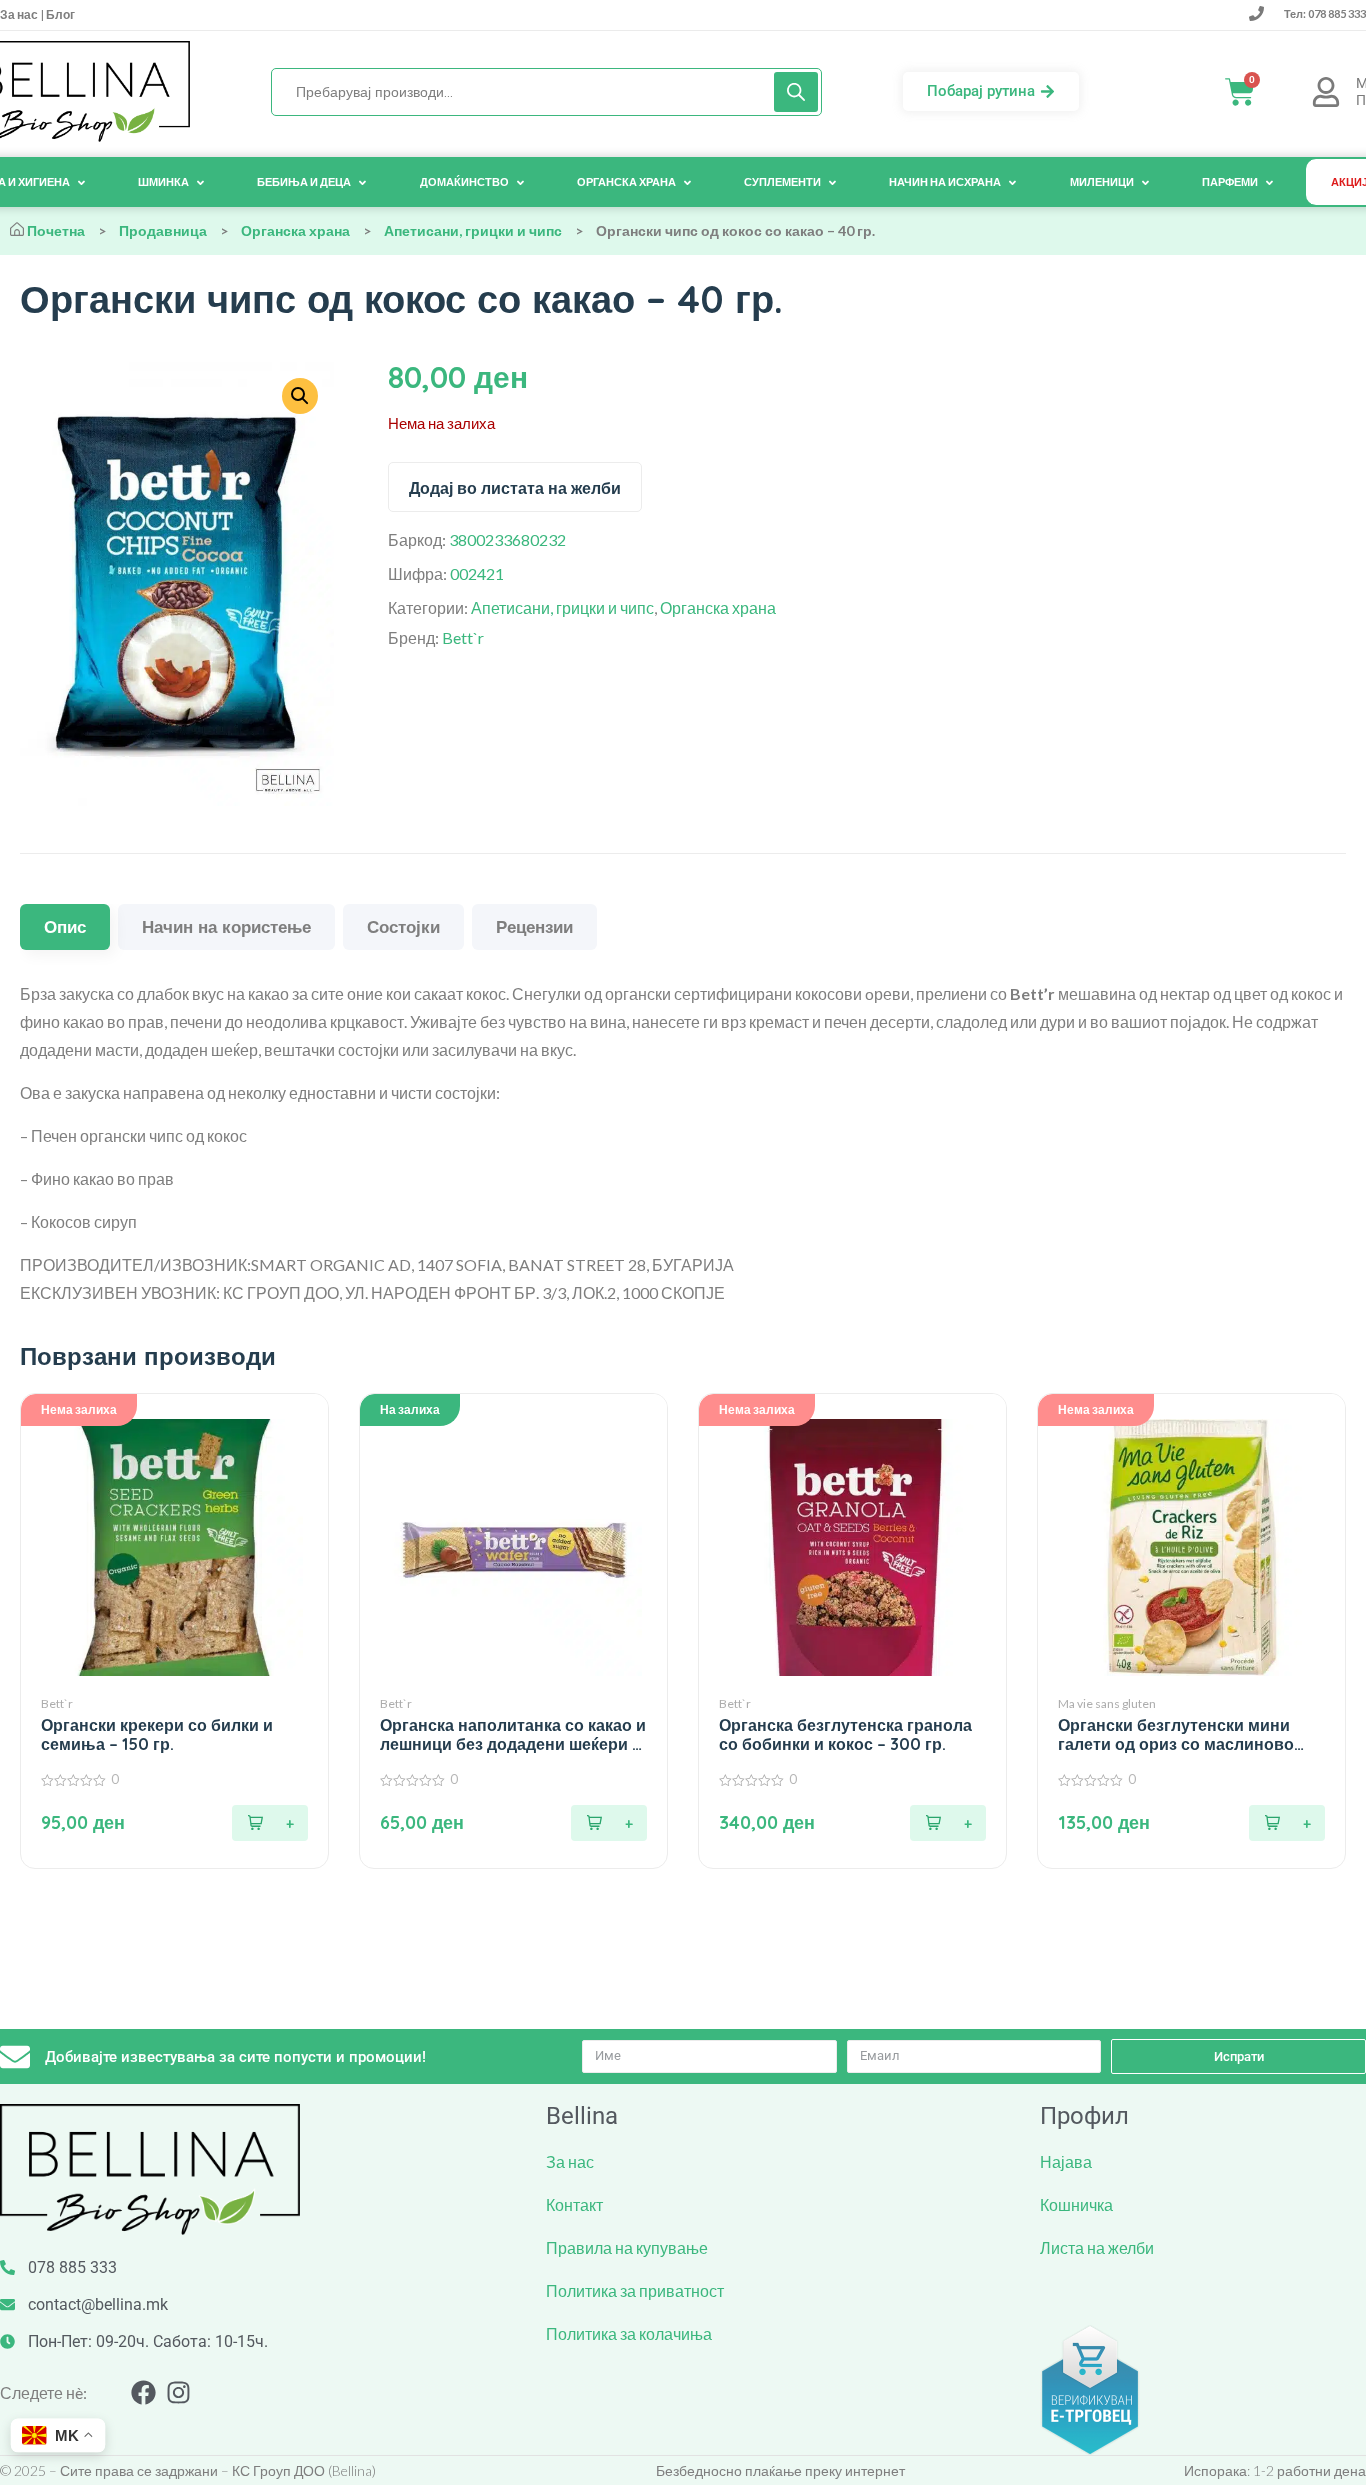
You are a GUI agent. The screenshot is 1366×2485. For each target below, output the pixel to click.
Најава (1066, 2161)
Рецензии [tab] (534, 926)
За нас (20, 14)
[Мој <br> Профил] (1326, 92)
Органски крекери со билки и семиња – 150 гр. (157, 1735)
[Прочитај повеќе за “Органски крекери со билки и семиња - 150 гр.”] (270, 1823)
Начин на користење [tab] (226, 926)
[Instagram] (178, 2392)
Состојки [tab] (403, 926)
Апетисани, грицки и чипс (473, 230)
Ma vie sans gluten (1107, 1703)
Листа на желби (1097, 2247)
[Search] (796, 92)
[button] (609, 1823)
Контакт (574, 2204)
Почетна (56, 230)
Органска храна (295, 230)
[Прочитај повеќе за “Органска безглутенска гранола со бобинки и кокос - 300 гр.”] (948, 1823)
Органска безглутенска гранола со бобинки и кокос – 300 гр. (845, 1735)
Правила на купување (627, 2247)
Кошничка (1076, 2204)
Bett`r (463, 637)
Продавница (163, 230)
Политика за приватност (635, 2290)
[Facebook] (143, 2392)
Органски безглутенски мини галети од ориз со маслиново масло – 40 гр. (1176, 1735)
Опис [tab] (65, 926)
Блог (59, 14)
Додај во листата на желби (515, 488)
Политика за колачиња (629, 2333)
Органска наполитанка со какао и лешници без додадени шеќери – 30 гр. (513, 1735)
